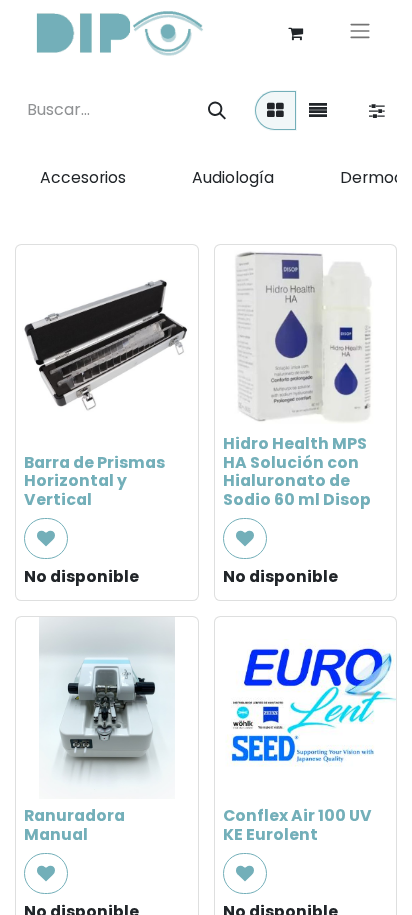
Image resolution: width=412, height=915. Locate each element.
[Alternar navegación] (360, 33)
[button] (46, 538)
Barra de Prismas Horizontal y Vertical (94, 481)
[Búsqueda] (217, 110)
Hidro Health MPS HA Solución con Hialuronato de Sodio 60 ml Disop (297, 472)
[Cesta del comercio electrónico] (295, 33)
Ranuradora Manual (74, 825)
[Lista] (318, 110)
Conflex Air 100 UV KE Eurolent (297, 825)
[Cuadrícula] (275, 110)
